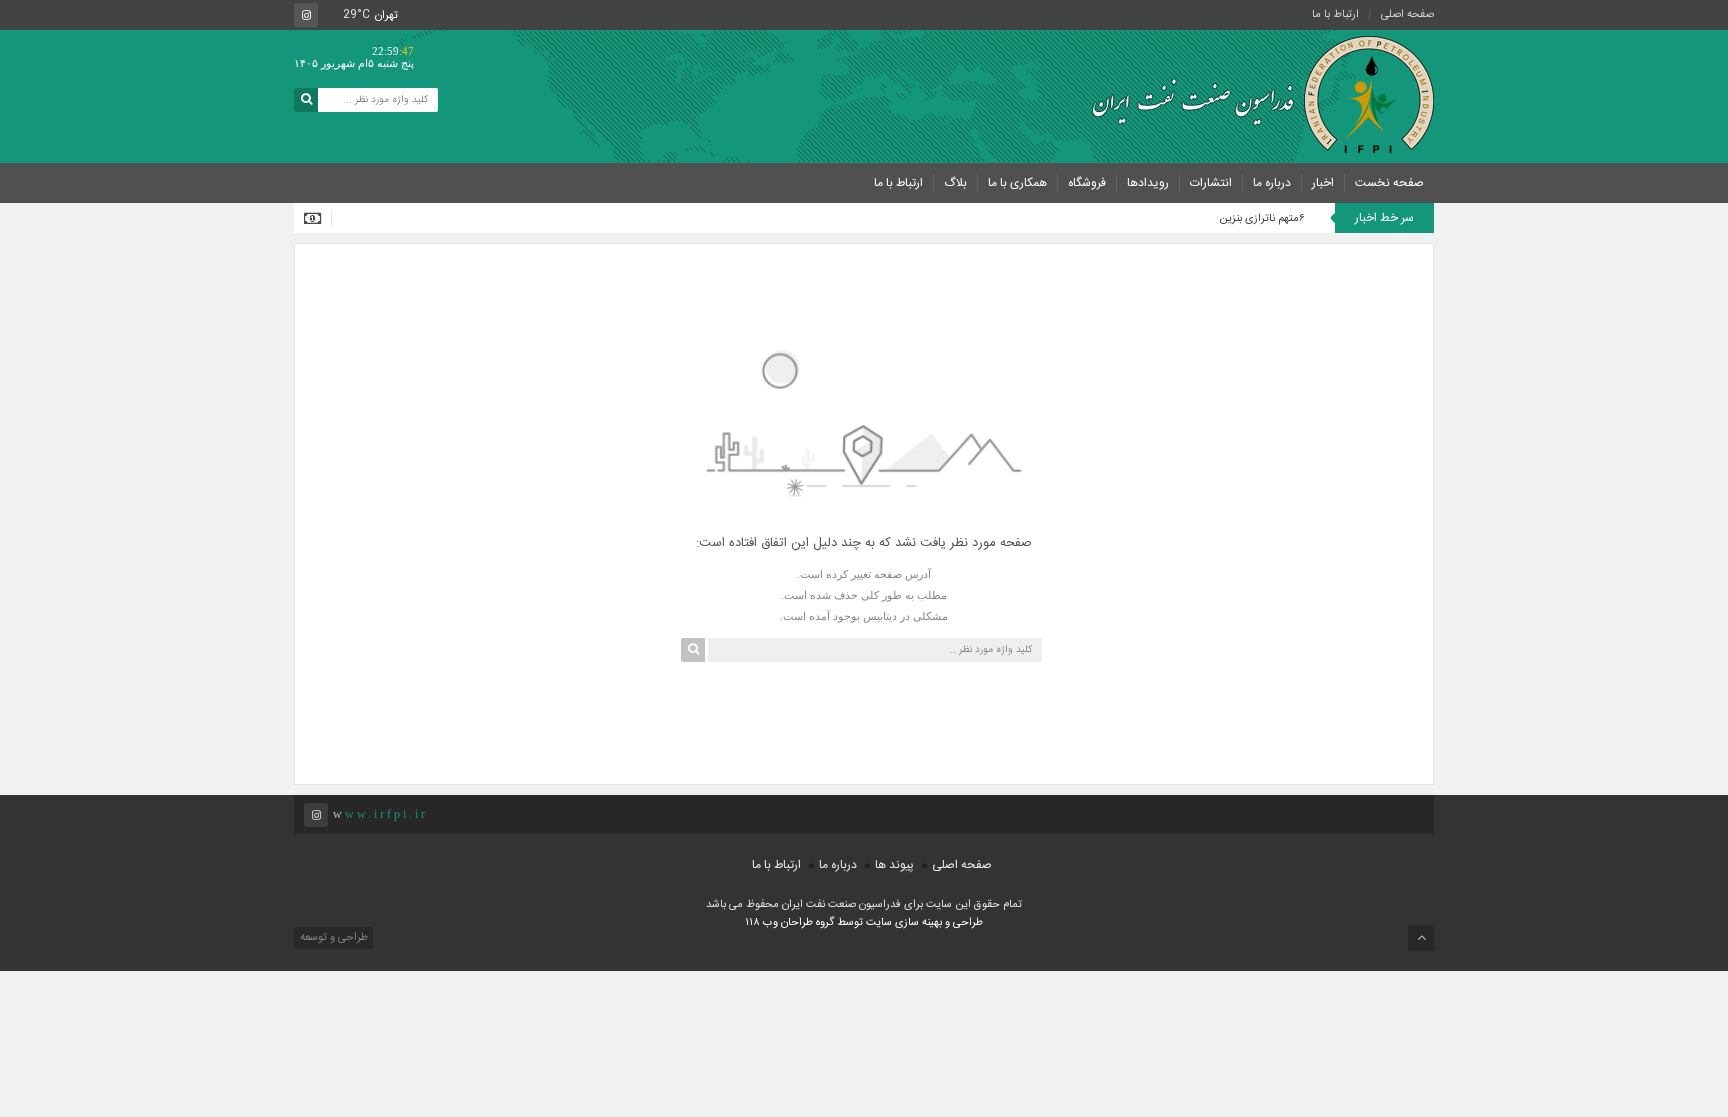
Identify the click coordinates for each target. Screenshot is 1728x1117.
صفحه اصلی (1407, 15)
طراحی (966, 923)
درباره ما (1272, 183)
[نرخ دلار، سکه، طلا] (318, 218)
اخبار (1323, 183)
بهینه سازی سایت (904, 923)
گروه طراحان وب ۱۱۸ (791, 923)
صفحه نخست (1389, 183)
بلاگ (955, 183)
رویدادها (1148, 183)
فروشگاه (1087, 183)
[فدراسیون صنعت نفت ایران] (1254, 95)
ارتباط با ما (1335, 15)
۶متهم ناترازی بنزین (1262, 219)
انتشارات (1211, 183)
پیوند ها (894, 865)
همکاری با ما (1017, 183)
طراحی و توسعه (332, 938)
